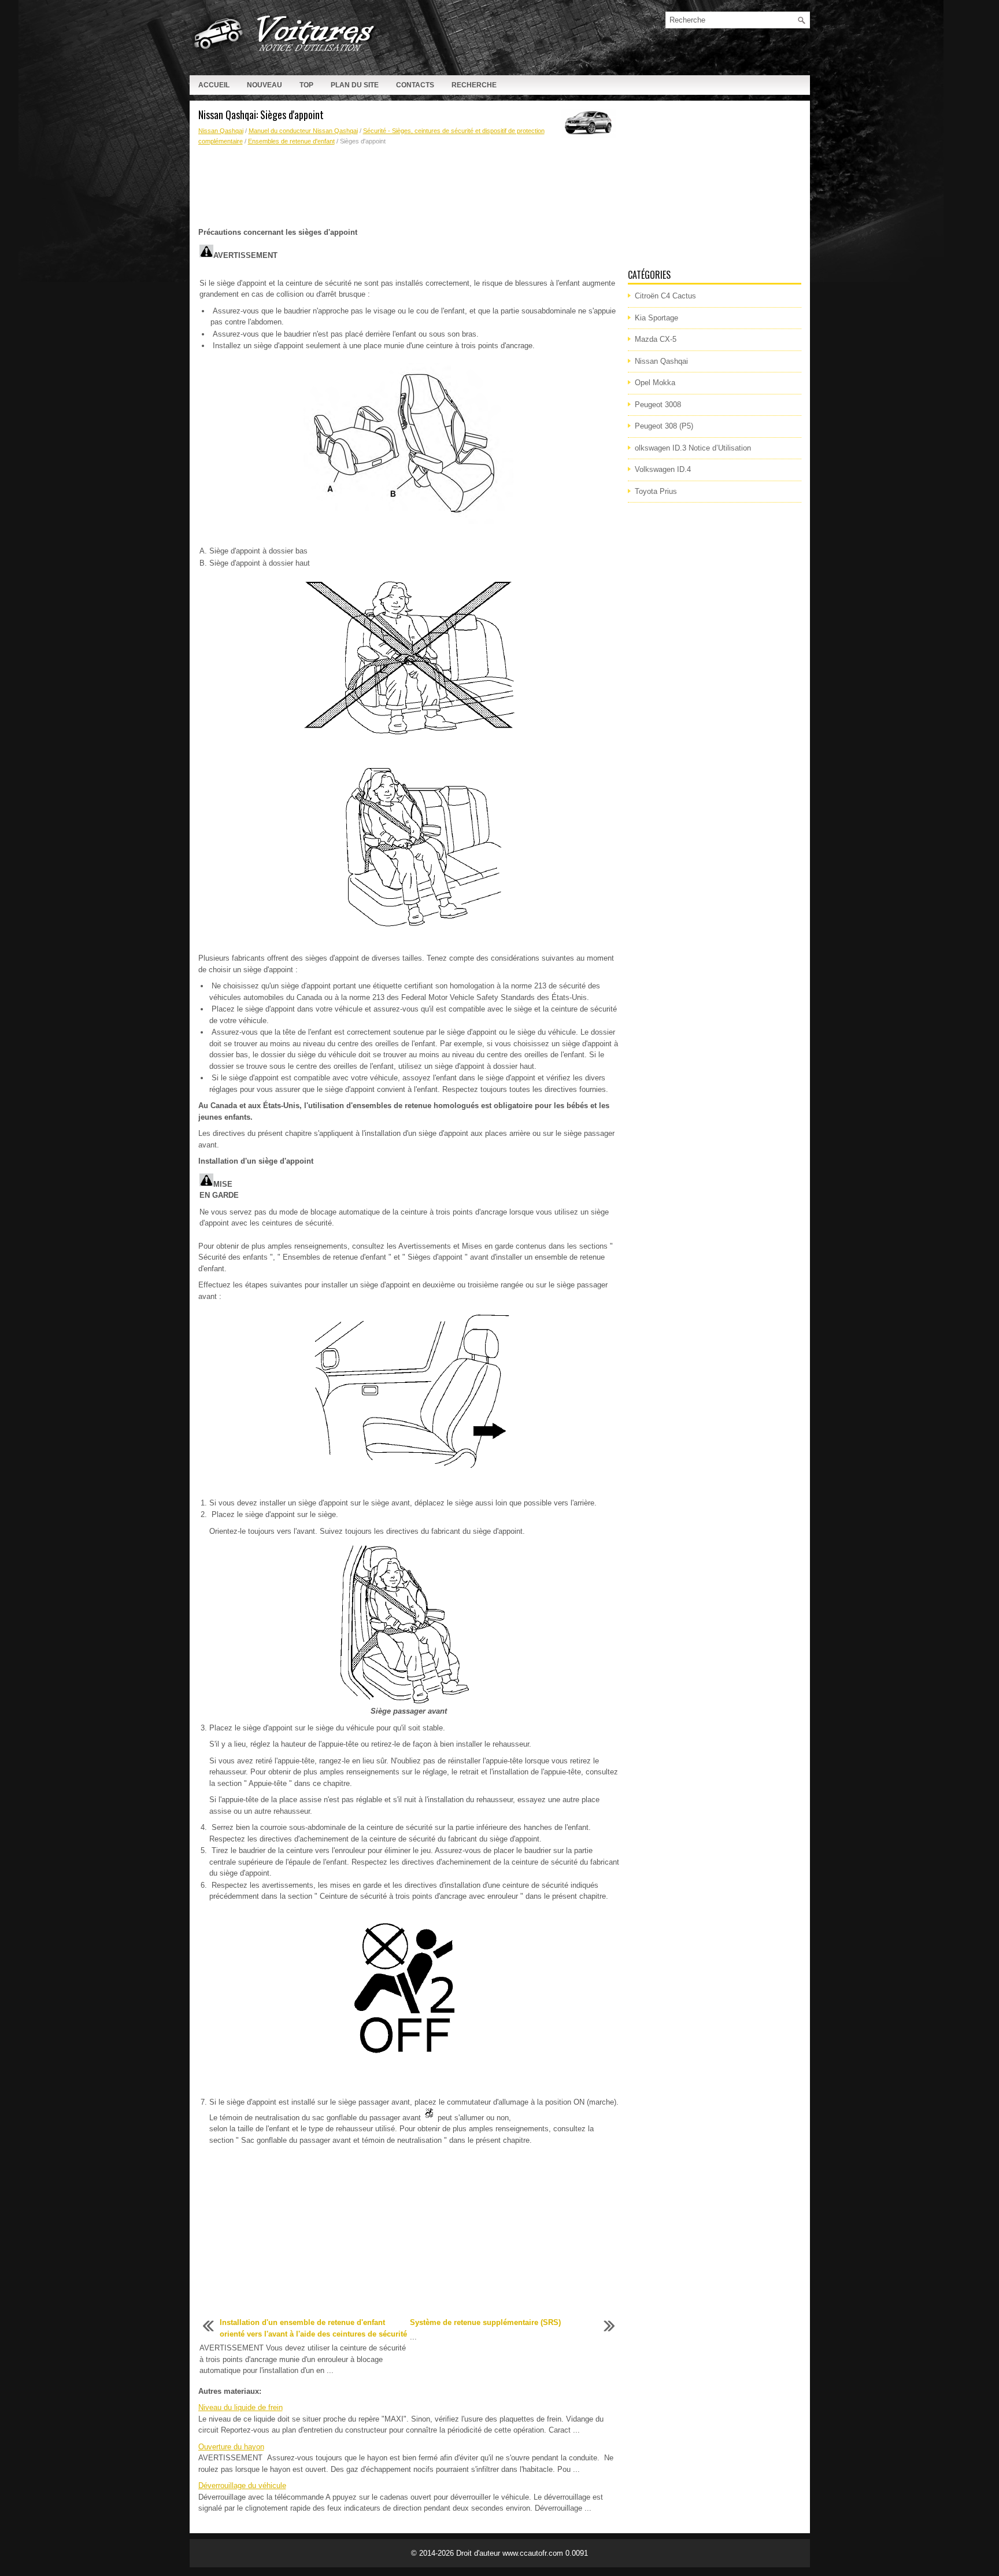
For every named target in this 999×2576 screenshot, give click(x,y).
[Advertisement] (409, 187)
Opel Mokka (655, 383)
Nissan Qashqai (221, 131)
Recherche (474, 85)
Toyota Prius (656, 491)
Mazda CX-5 (656, 339)
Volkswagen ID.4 (663, 469)
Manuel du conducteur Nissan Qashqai (303, 131)
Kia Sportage (656, 318)
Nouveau (264, 85)
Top (306, 85)
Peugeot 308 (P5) (664, 426)
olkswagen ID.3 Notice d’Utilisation (693, 448)
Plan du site (355, 85)
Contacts (415, 85)
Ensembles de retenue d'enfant (291, 141)
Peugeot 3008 (658, 405)
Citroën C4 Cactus (665, 296)
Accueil (214, 85)
